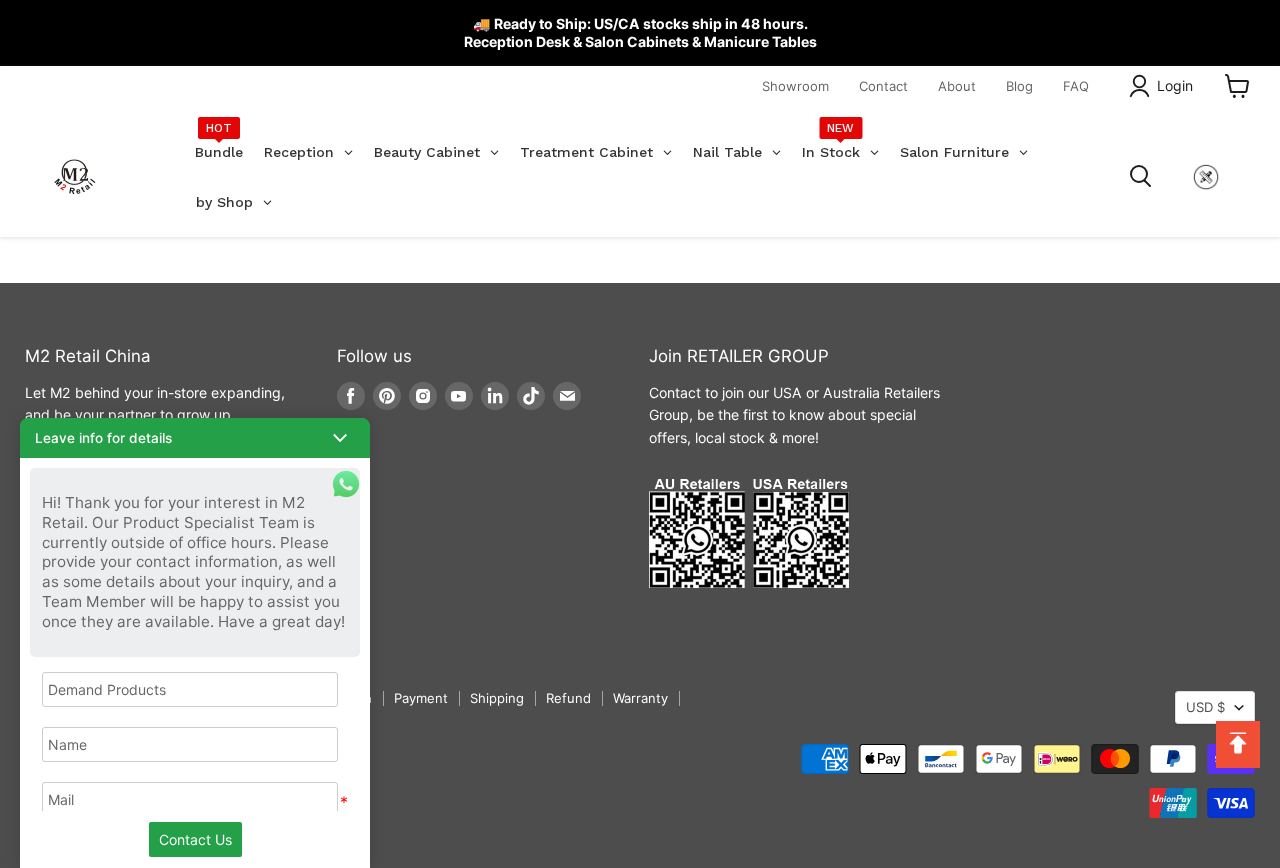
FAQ (1076, 86)
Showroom (795, 86)
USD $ (1205, 707)
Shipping (497, 698)
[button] (195, 438)
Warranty (640, 698)
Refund (568, 698)
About (957, 86)
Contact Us (195, 839)
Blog (1019, 86)
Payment (421, 698)
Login (1175, 85)
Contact (883, 86)
